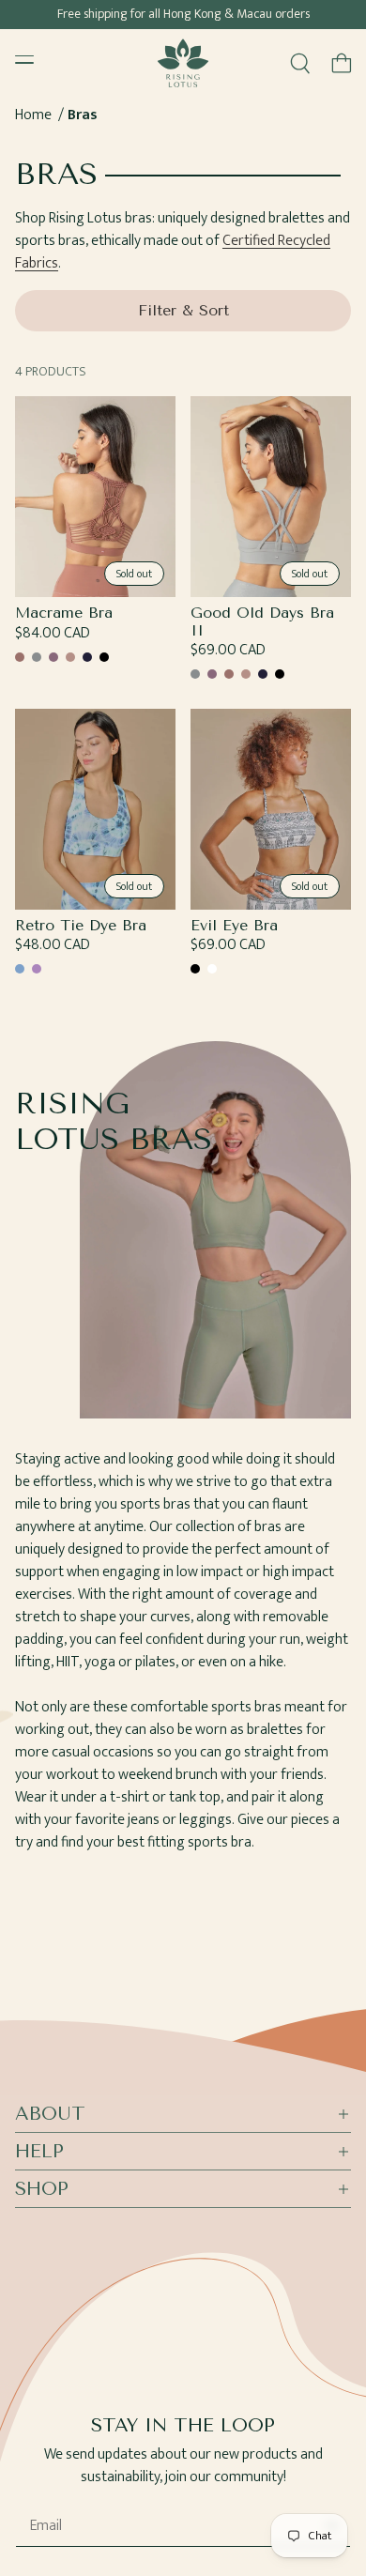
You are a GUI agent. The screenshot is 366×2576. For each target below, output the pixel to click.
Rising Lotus (199, 2568)
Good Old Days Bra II (262, 621)
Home (33, 115)
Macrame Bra (64, 613)
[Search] (300, 63)
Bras (83, 115)
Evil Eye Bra (234, 926)
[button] (342, 63)
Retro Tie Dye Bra (81, 926)
